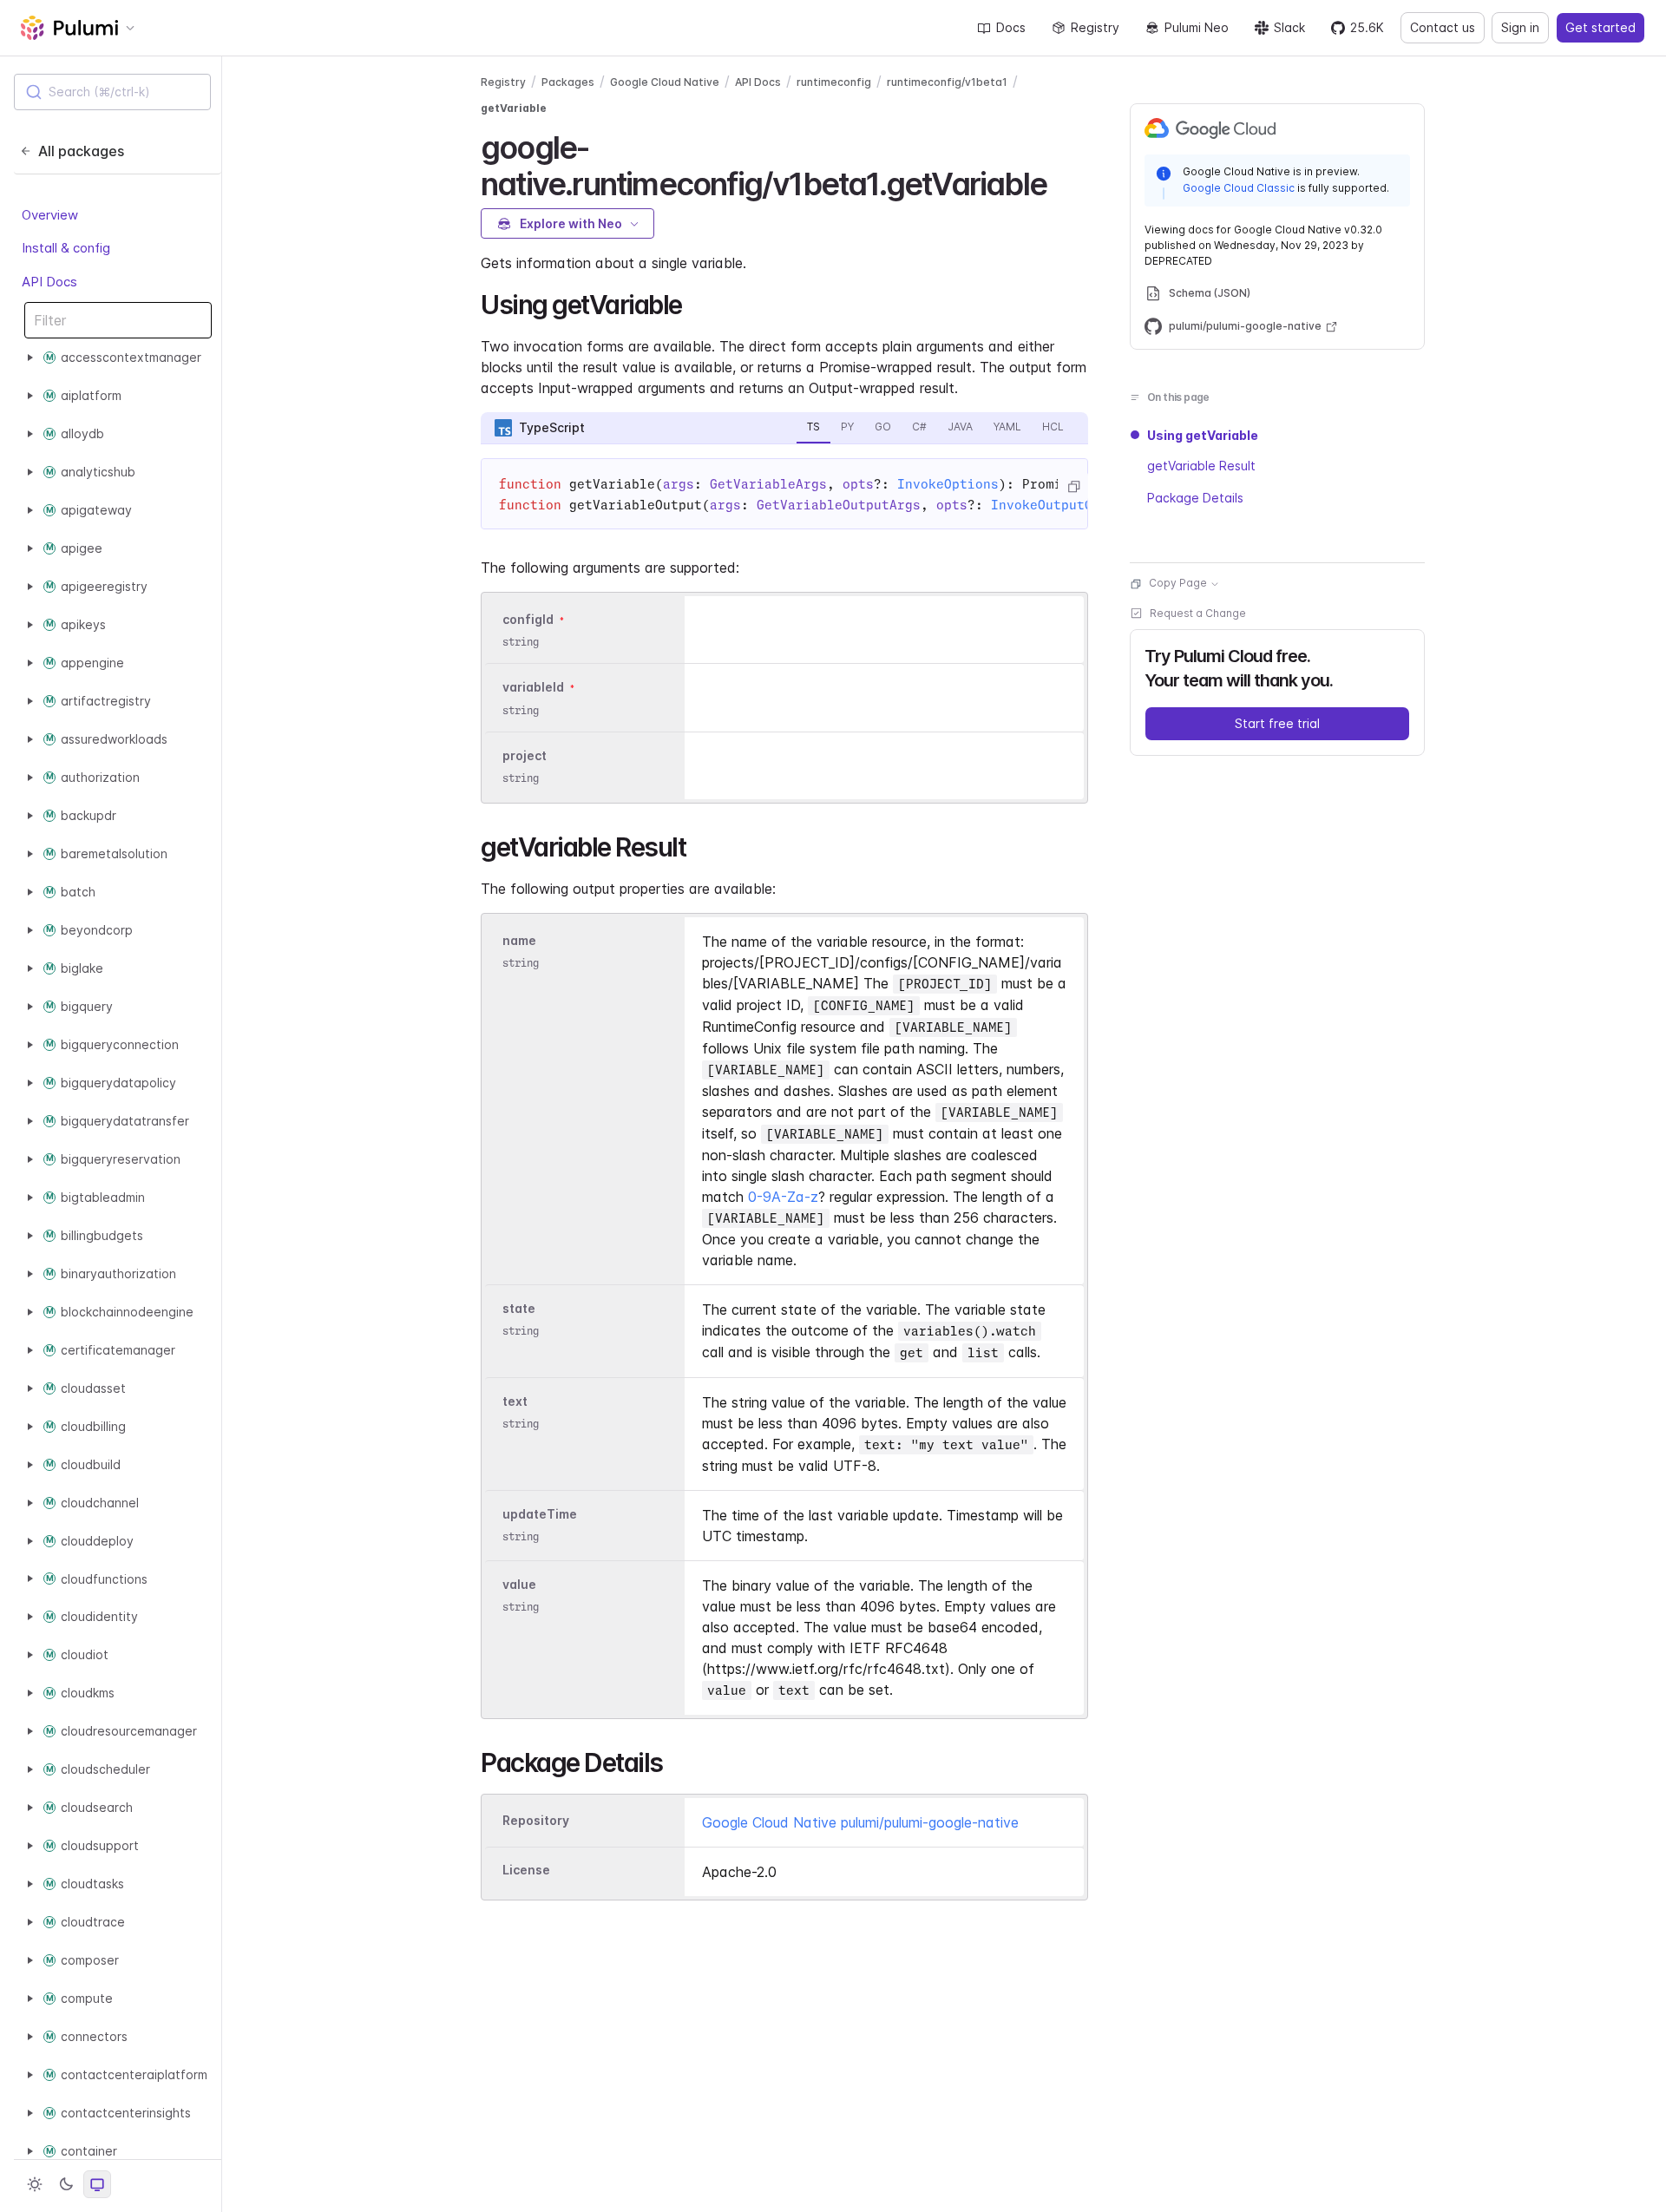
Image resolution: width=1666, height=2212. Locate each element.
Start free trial (1277, 724)
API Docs (49, 282)
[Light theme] (35, 2184)
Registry (1095, 27)
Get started (1600, 27)
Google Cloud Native (665, 82)
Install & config (66, 248)
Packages (568, 82)
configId (528, 619)
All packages (81, 151)
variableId (533, 688)
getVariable (514, 108)
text (515, 1401)
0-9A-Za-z (783, 1197)
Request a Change (1198, 614)
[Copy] (1073, 487)
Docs (1011, 27)
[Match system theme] (97, 2184)
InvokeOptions (948, 484)
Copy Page (1178, 584)
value (519, 1584)
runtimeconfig (834, 82)
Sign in (1520, 27)
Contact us (1443, 27)
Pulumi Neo (1197, 27)
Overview (50, 215)
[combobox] (112, 92)
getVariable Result (1201, 466)
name (519, 940)
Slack (1289, 27)
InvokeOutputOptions (1065, 505)
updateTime (540, 1514)
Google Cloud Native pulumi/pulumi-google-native (860, 1822)
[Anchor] (1062, 181)
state (519, 1308)
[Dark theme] (66, 2184)
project (525, 755)
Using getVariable (1203, 435)
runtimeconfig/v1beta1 (947, 82)
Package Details (1195, 498)
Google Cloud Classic (1239, 188)
